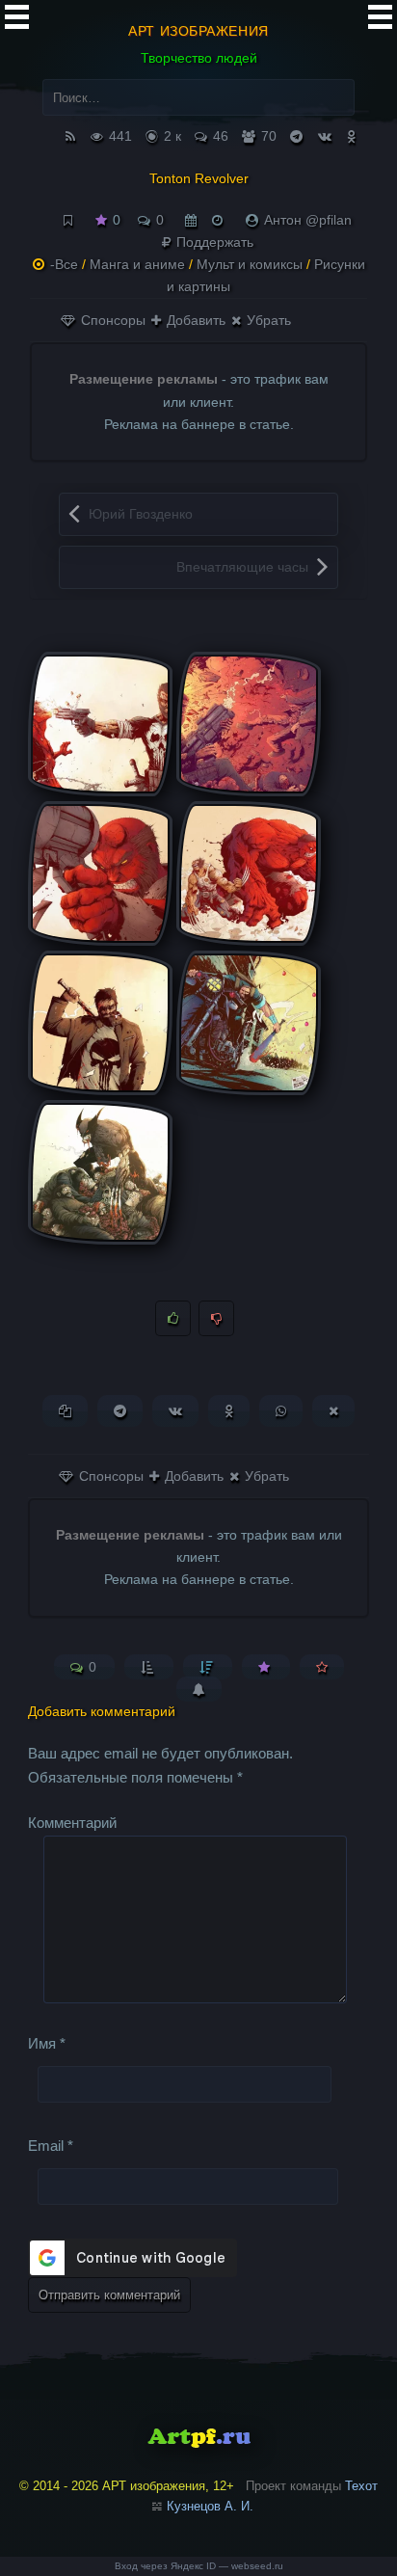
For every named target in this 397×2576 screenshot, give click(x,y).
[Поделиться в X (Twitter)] (333, 1411)
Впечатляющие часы (242, 567)
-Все (64, 264)
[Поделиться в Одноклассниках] (229, 1411)
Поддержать (213, 242)
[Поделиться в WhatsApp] (281, 1411)
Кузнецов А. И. (210, 2506)
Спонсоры (111, 320)
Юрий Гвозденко (141, 514)
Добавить (194, 320)
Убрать (267, 320)
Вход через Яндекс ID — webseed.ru (199, 2566)
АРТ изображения (198, 31)
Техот (361, 2486)
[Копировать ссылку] (65, 1411)
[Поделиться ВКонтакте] (175, 1411)
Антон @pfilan (308, 220)
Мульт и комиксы (250, 264)
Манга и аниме (137, 264)
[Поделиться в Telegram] (120, 1411)
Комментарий (72, 1823)
